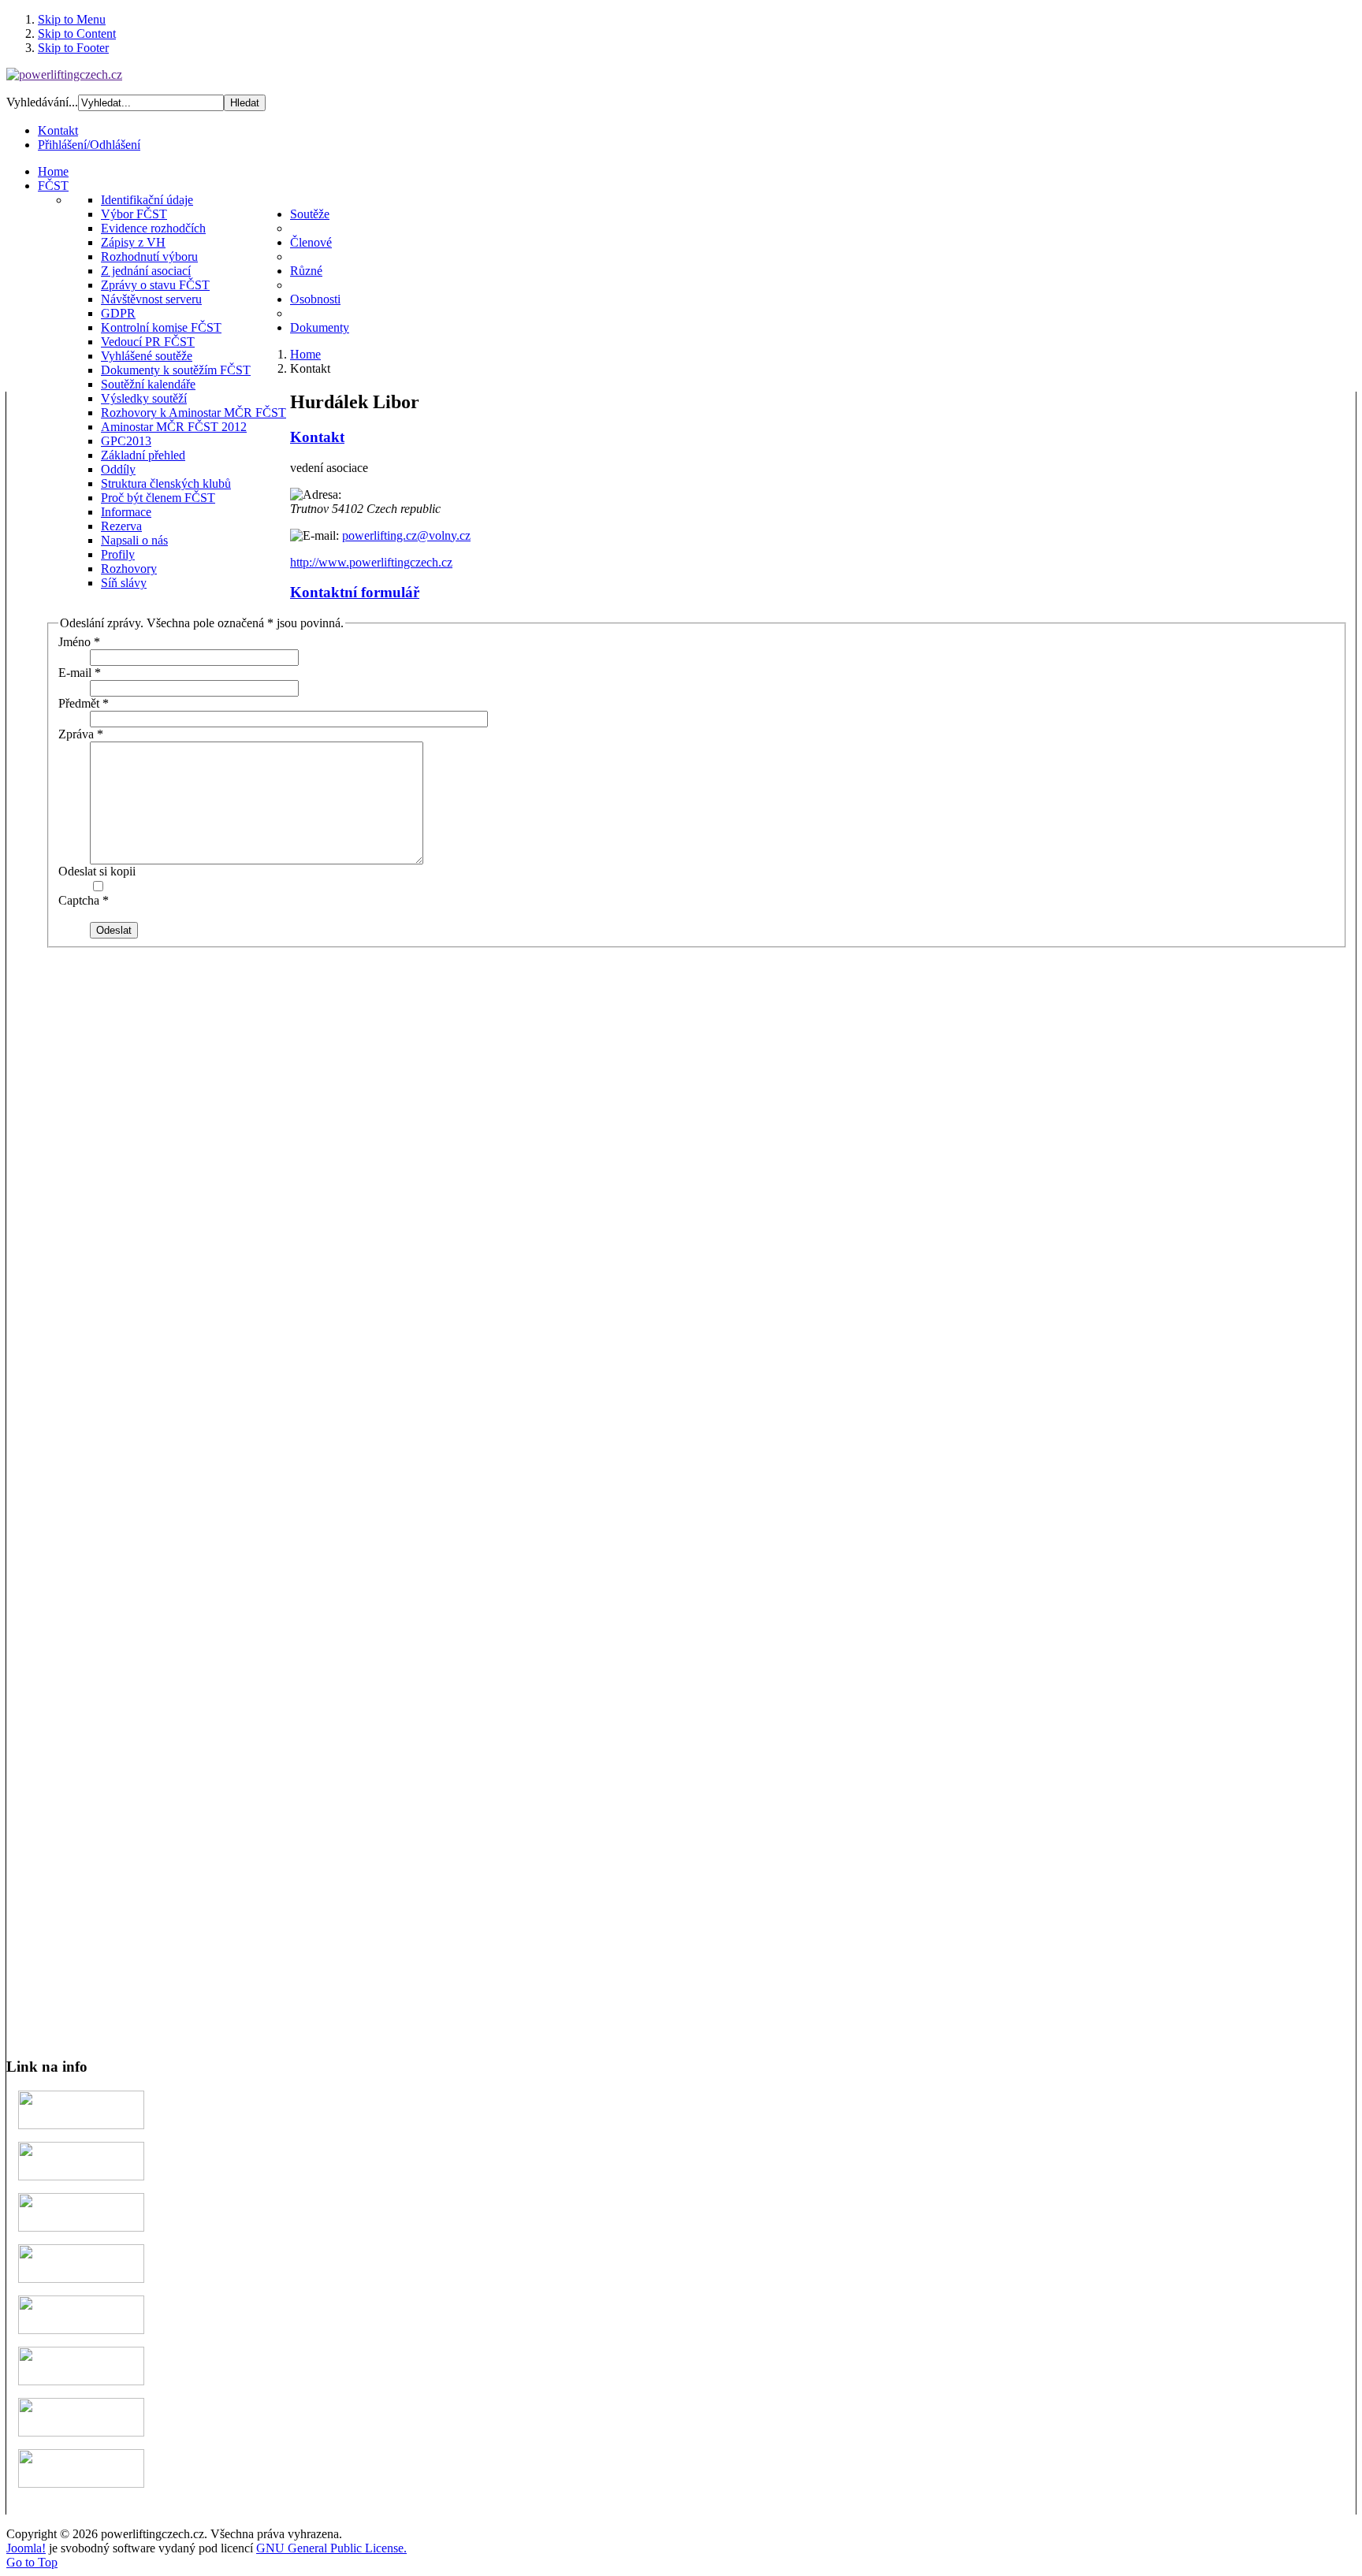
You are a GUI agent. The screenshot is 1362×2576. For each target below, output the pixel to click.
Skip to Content (77, 33)
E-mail (80, 673)
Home (305, 354)
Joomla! (26, 2548)
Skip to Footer (73, 48)
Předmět (84, 703)
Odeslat (114, 930)
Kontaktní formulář (355, 592)
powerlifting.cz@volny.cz (406, 535)
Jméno (79, 642)
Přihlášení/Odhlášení (89, 145)
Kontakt (58, 130)
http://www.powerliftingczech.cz (371, 562)
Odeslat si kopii (97, 871)
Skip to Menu (72, 19)
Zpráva (81, 734)
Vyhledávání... (42, 102)
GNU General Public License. (331, 2548)
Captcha (84, 900)
